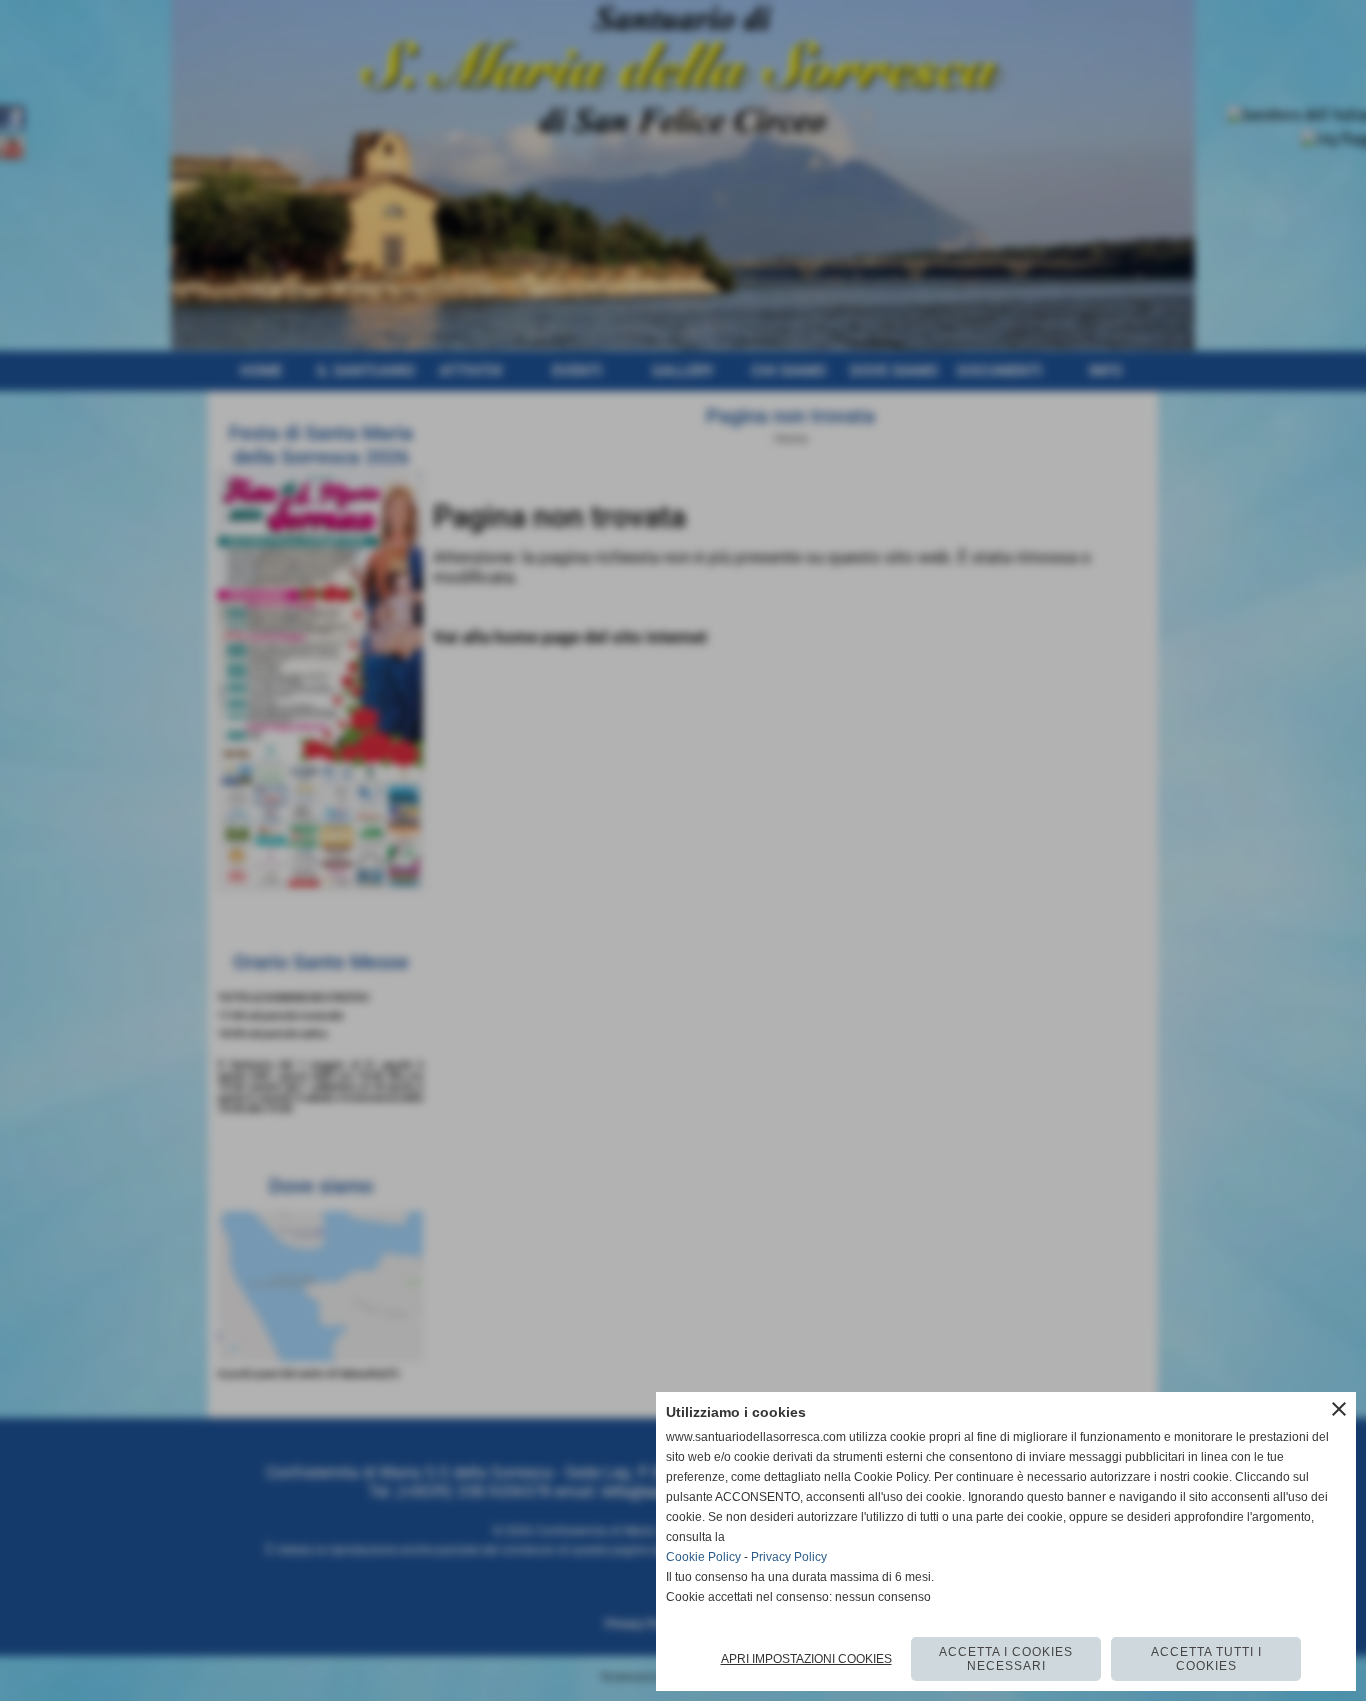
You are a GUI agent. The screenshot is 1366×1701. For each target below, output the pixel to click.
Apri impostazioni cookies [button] (806, 1659)
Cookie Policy (703, 1557)
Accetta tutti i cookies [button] (1206, 1659)
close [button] (1339, 1409)
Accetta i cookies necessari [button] (1006, 1659)
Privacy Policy (789, 1557)
